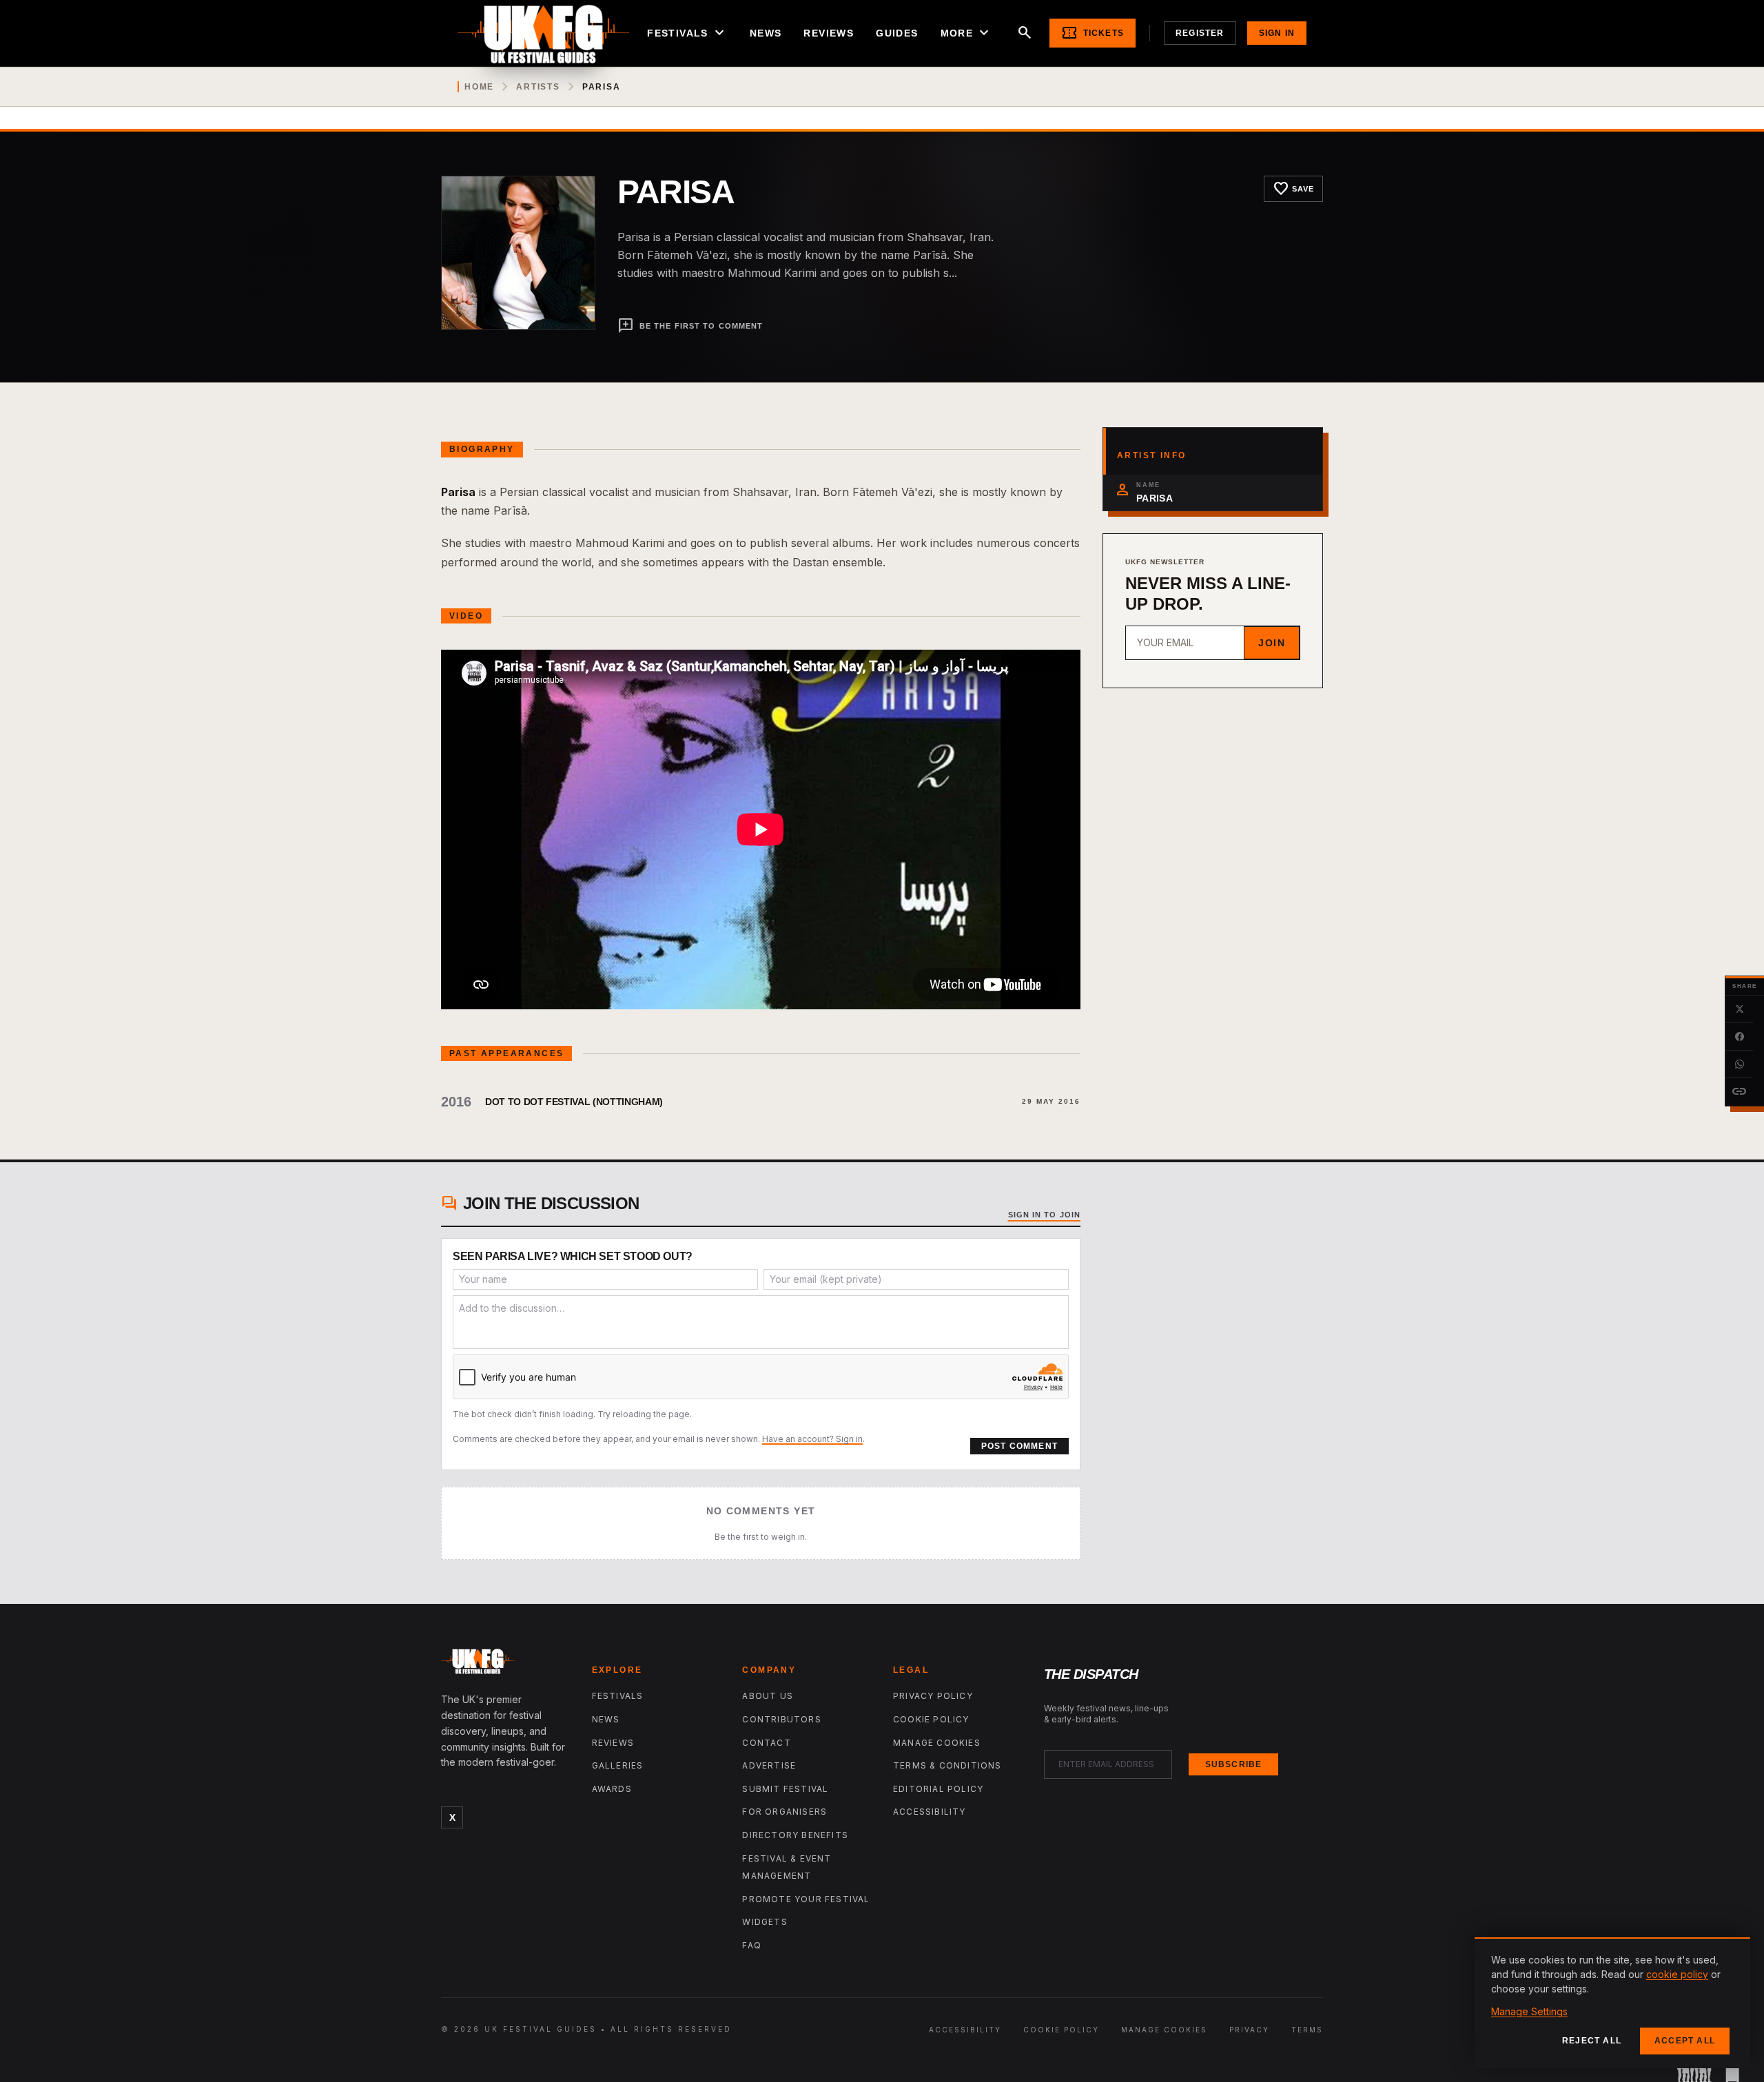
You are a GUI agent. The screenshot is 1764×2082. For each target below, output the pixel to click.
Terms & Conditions (947, 1765)
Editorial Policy (938, 1789)
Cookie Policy (931, 1719)
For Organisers (784, 1812)
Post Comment (1019, 1446)
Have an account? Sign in (812, 1439)
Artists (538, 87)
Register (1200, 33)
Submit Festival (785, 1789)
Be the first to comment (690, 326)
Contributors (781, 1719)
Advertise (769, 1765)
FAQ (752, 1945)
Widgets (765, 1922)
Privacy (1249, 2030)
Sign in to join (1045, 1215)
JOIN (1272, 643)
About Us (768, 1696)
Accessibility (930, 1812)
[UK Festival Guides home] (505, 1664)
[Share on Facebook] (1739, 1037)
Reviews (829, 33)
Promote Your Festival (806, 1899)
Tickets (1093, 33)
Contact (766, 1743)
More (967, 33)
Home (479, 87)
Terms (1307, 2030)
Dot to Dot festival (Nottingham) (574, 1102)
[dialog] (1612, 2003)
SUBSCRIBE (1234, 1764)
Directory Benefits (795, 1835)
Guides (897, 33)
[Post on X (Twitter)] (1739, 1009)
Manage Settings (1529, 2011)
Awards (612, 1789)
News (766, 33)
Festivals (687, 33)
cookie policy (1677, 1974)
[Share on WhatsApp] (1739, 1064)
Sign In (1277, 33)
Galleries (618, 1765)
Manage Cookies (937, 1743)
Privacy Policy (933, 1696)
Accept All (1685, 2041)
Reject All (1592, 2041)
